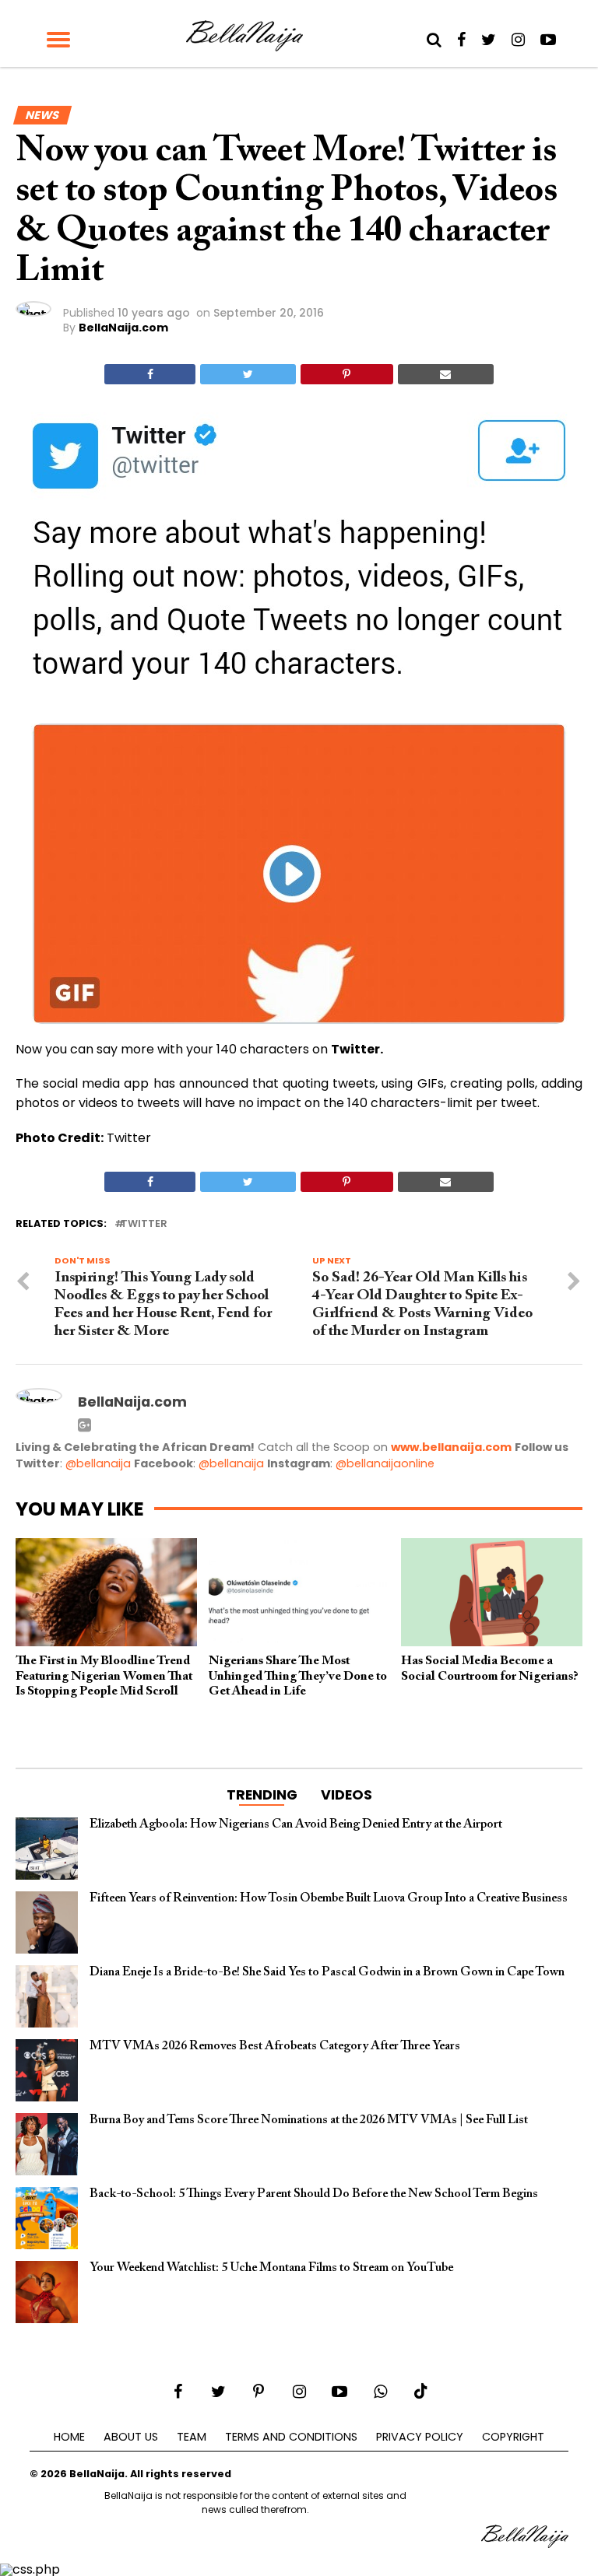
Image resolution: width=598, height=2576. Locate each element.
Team (192, 2437)
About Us (131, 2437)
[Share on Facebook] (150, 374)
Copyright (513, 2437)
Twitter (144, 1224)
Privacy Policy (420, 2437)
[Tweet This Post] (248, 374)
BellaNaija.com (123, 328)
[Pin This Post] (347, 374)
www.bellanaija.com (451, 1447)
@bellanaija (98, 1463)
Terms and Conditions (291, 2437)
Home (69, 2437)
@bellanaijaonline (385, 1463)
